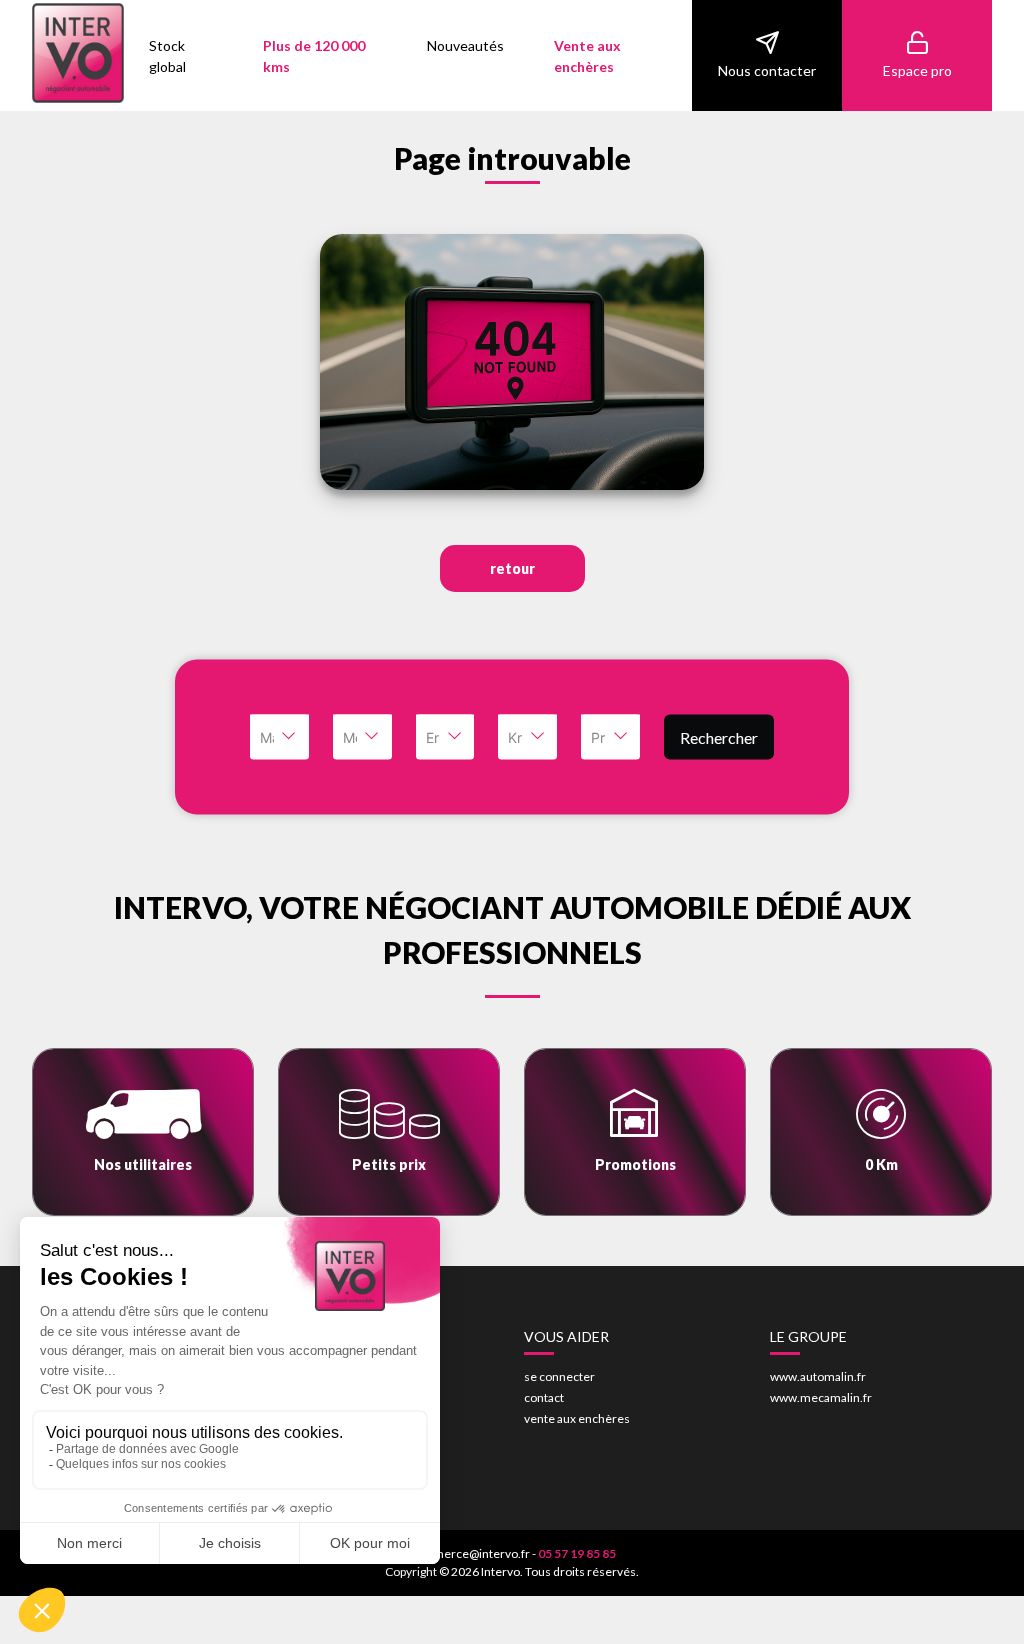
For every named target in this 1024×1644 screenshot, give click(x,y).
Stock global (167, 56)
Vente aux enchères (587, 56)
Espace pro (917, 70)
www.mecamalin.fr (821, 1397)
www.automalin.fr (818, 1376)
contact (544, 1397)
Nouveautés (465, 45)
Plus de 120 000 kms (314, 56)
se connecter (559, 1376)
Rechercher (719, 736)
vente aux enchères (577, 1418)
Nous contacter (767, 70)
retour (512, 568)
